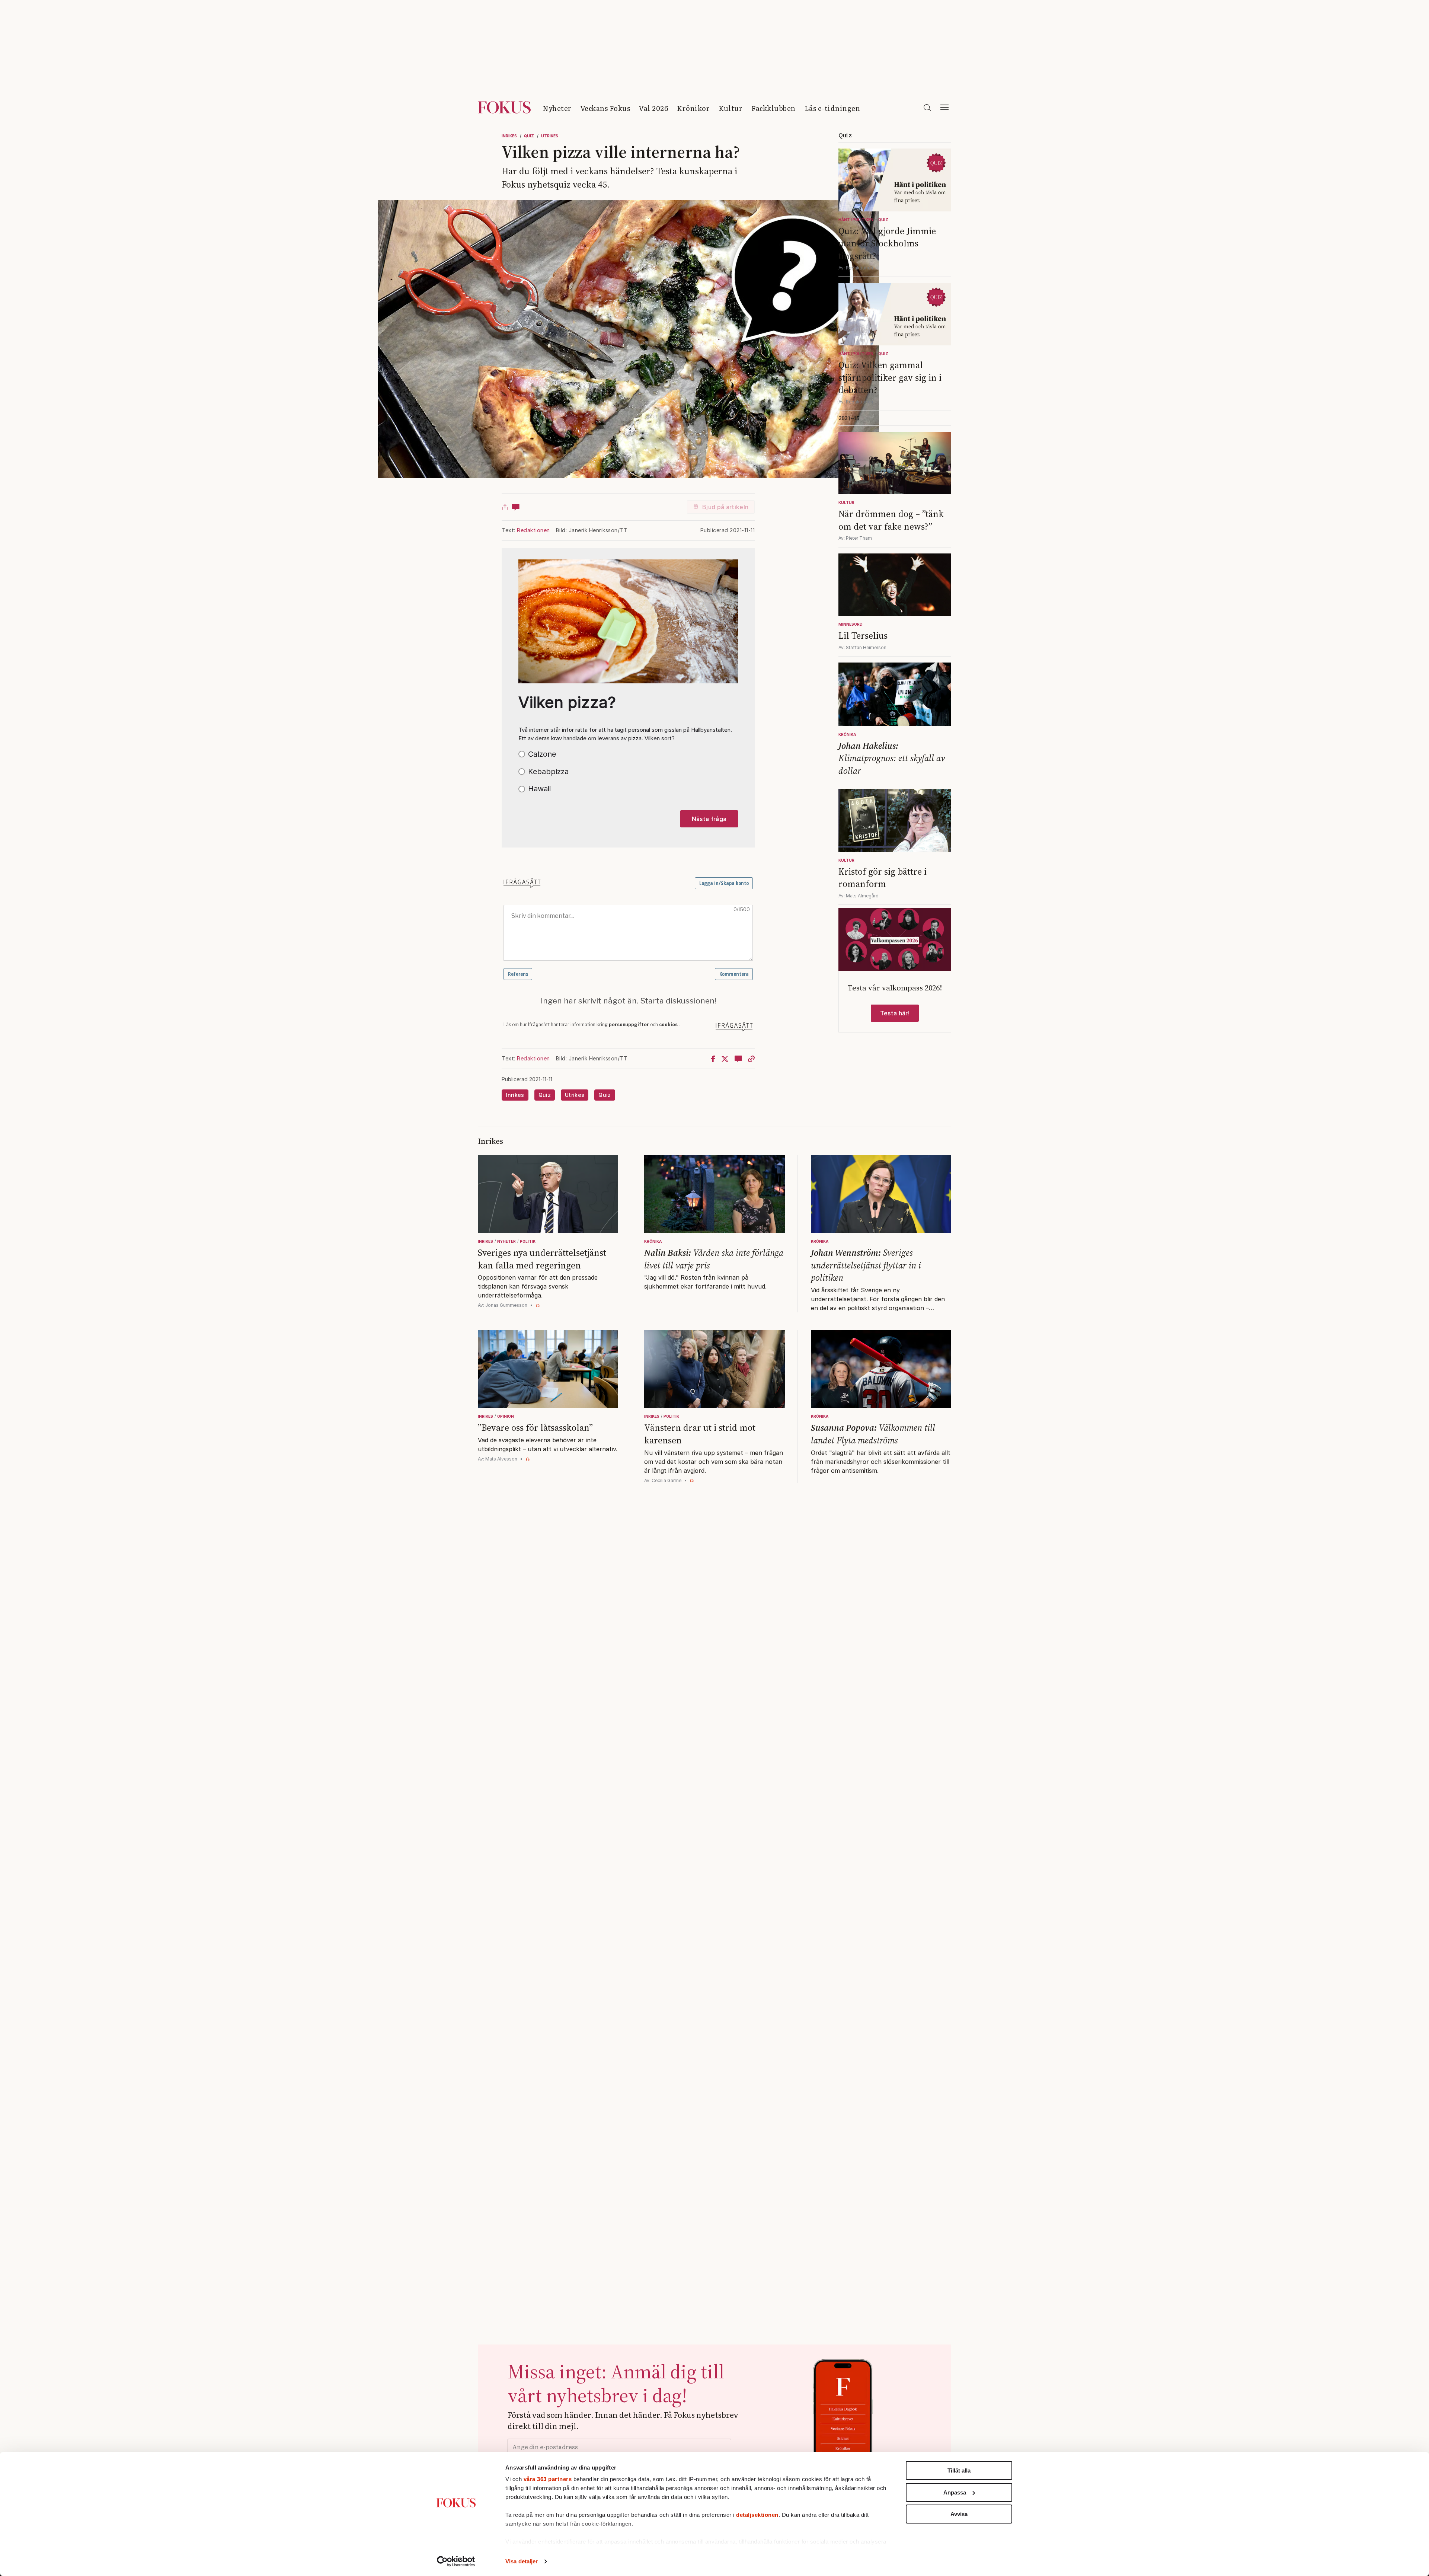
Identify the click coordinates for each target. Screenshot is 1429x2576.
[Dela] (505, 507)
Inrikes (509, 136)
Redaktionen (533, 530)
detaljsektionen (757, 2515)
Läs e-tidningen (832, 108)
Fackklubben (773, 108)
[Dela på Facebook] (713, 1059)
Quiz (529, 136)
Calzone (542, 754)
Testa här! (895, 1013)
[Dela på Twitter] (725, 1059)
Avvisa (959, 2514)
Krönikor (693, 108)
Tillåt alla (959, 2470)
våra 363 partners (548, 2479)
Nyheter (557, 108)
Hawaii (539, 789)
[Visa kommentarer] (516, 507)
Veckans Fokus (605, 108)
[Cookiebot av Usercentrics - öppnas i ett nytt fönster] (456, 2561)
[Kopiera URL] (751, 1059)
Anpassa (955, 2492)
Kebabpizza (548, 772)
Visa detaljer (522, 2561)
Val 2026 (653, 108)
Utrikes (550, 136)
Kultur (731, 108)
